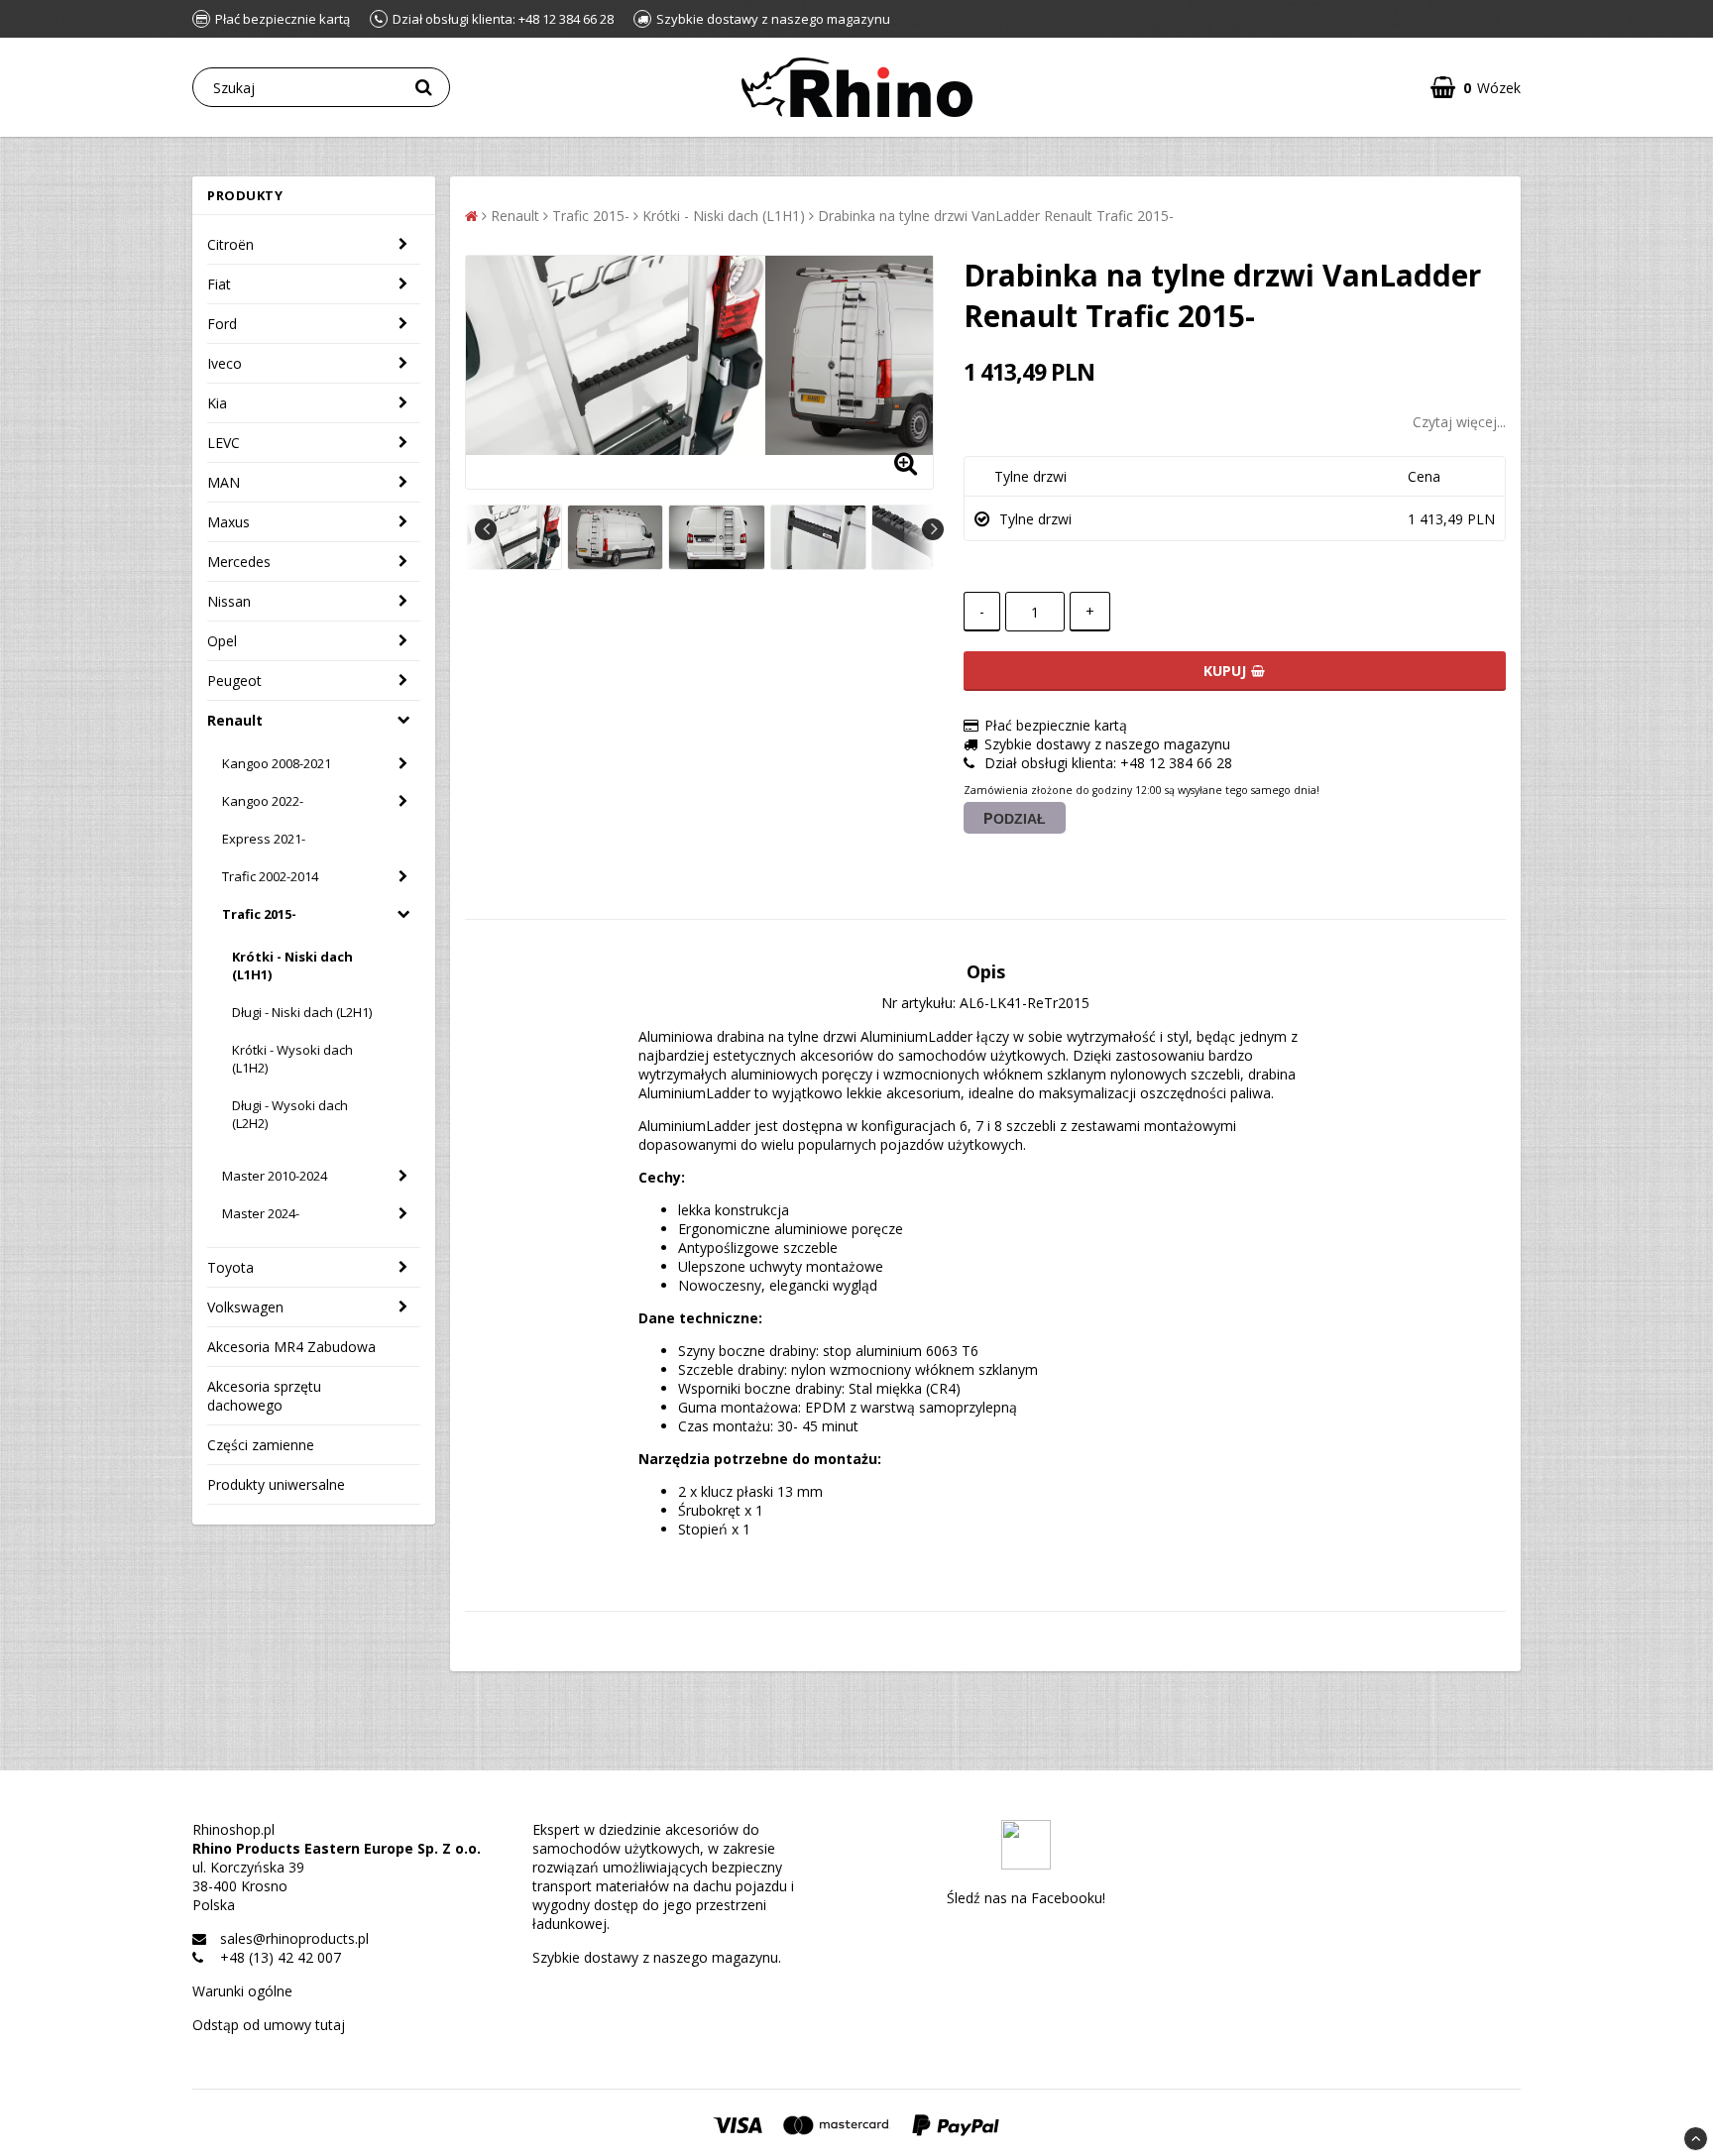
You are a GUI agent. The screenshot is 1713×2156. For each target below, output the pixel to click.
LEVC (224, 443)
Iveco (225, 363)
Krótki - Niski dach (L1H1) (292, 965)
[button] (1476, 88)
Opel (222, 641)
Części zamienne (261, 1445)
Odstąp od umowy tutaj (269, 2025)
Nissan (229, 601)
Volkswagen (245, 1307)
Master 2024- (261, 1213)
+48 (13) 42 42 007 (281, 1957)
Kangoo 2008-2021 (277, 763)
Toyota (230, 1267)
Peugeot (234, 681)
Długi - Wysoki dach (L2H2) (290, 1114)
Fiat (219, 284)
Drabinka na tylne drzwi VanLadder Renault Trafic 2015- (996, 216)
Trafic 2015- (259, 914)
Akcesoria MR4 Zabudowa (291, 1347)
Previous (486, 529)
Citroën (230, 244)
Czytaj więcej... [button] (1459, 422)
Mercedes (239, 562)
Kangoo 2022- (263, 801)
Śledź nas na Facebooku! (1026, 1898)
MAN (224, 482)
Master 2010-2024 (275, 1176)
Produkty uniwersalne (276, 1484)
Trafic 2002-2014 (270, 876)
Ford (222, 324)
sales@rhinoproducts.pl (294, 1938)
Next (933, 529)
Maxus (228, 522)
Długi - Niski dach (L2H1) (302, 1012)
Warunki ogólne (242, 1991)
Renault (235, 720)
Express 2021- (264, 839)
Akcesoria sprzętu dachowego (264, 1396)
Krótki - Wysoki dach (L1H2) (292, 1059)
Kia (217, 403)
